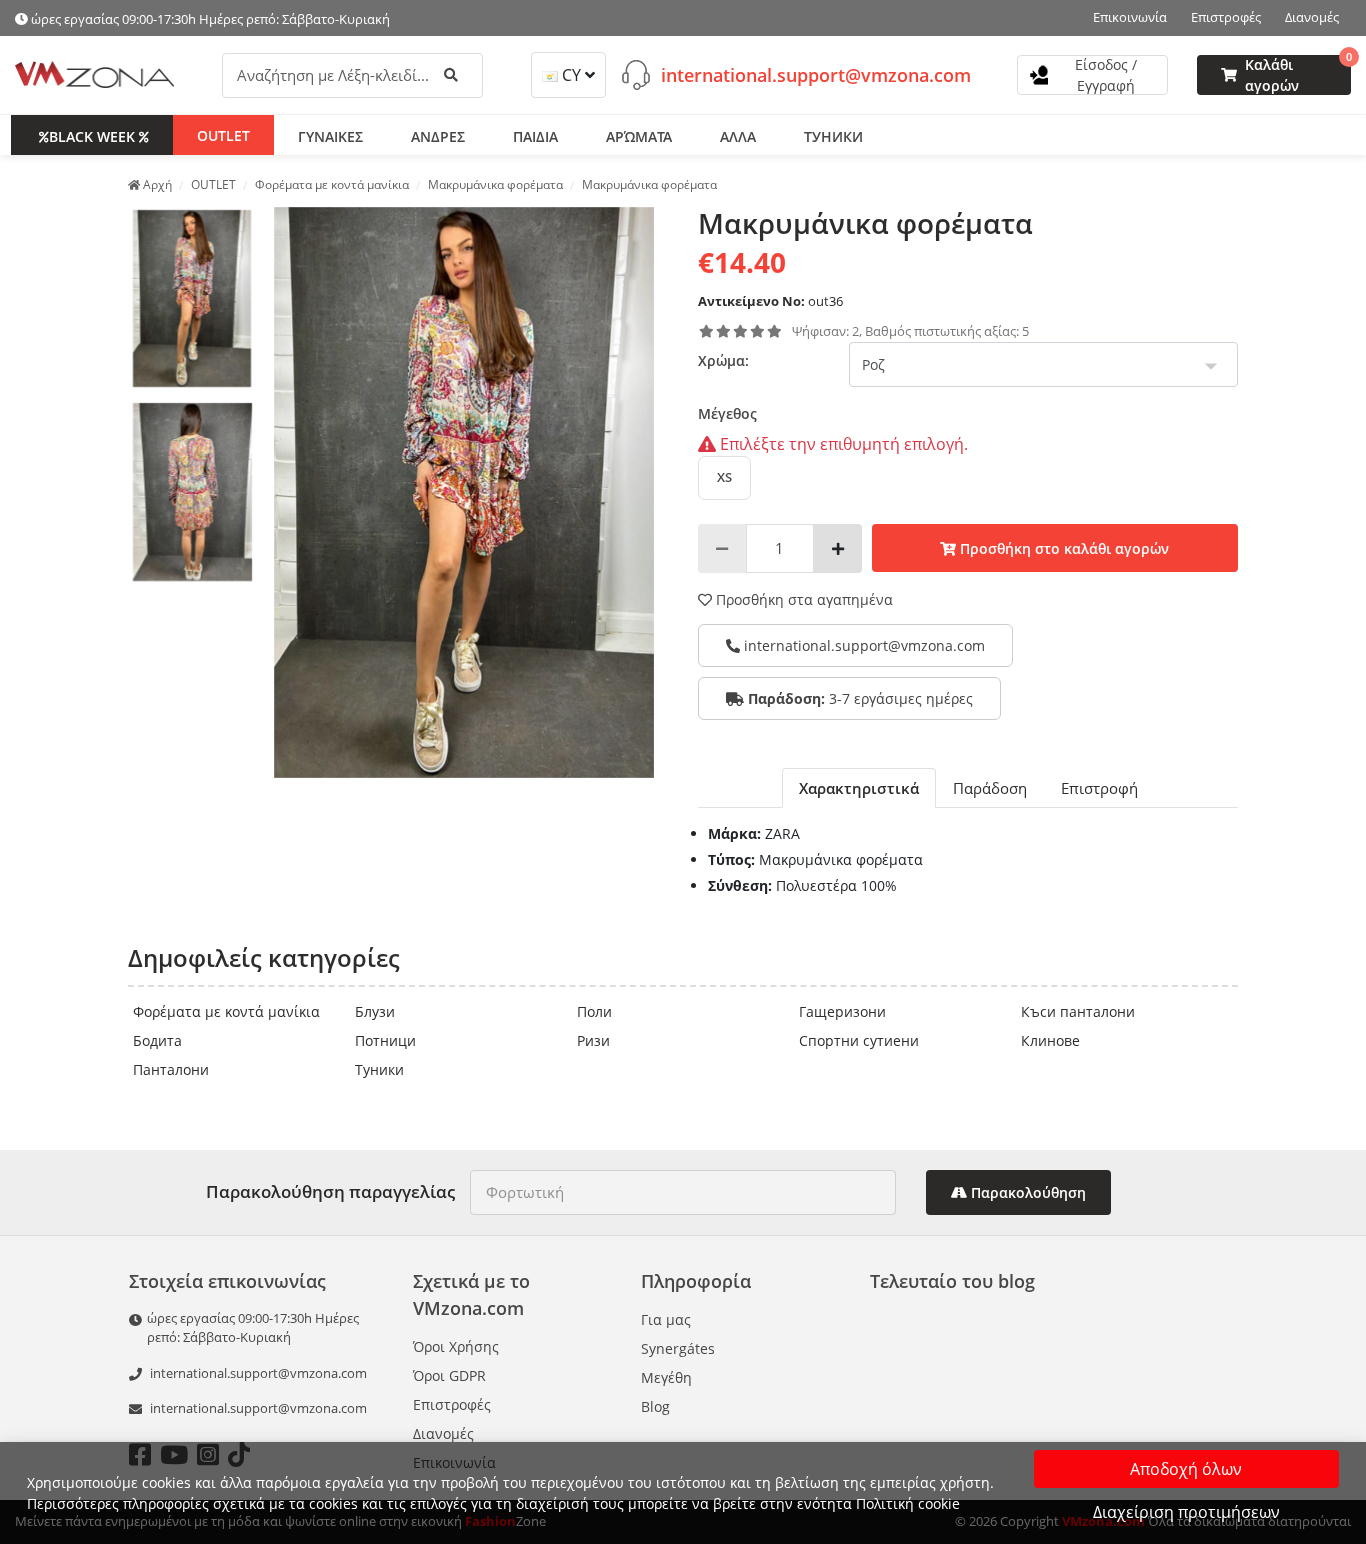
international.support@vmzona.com (816, 74)
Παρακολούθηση (1026, 1192)
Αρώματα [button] (639, 135)
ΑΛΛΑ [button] (738, 135)
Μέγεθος (727, 413)
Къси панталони (1078, 1011)
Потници (385, 1040)
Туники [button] (833, 135)
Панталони (171, 1069)
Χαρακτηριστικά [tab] (859, 788)
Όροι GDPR (449, 1375)
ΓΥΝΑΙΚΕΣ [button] (330, 135)
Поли (594, 1011)
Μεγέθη (666, 1377)
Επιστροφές (1226, 17)
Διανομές (1312, 17)
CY (571, 75)
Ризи (593, 1040)
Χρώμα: (723, 360)
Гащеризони (842, 1011)
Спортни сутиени (859, 1040)
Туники (379, 1069)
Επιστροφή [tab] (1099, 788)
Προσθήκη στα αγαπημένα (802, 599)
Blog (655, 1406)
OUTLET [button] (223, 134)
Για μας (666, 1319)
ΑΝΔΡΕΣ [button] (438, 135)
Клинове (1050, 1040)
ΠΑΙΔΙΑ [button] (535, 135)
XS (724, 477)
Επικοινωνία (1130, 17)
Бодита (157, 1040)
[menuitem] (192, 299)
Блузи (375, 1011)
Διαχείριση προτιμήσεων (1186, 1512)
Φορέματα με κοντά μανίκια (226, 1011)
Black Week (92, 135)
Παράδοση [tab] (990, 788)
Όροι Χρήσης (456, 1346)
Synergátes (678, 1348)
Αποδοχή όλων (1186, 1469)
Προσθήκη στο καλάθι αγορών (1062, 548)
